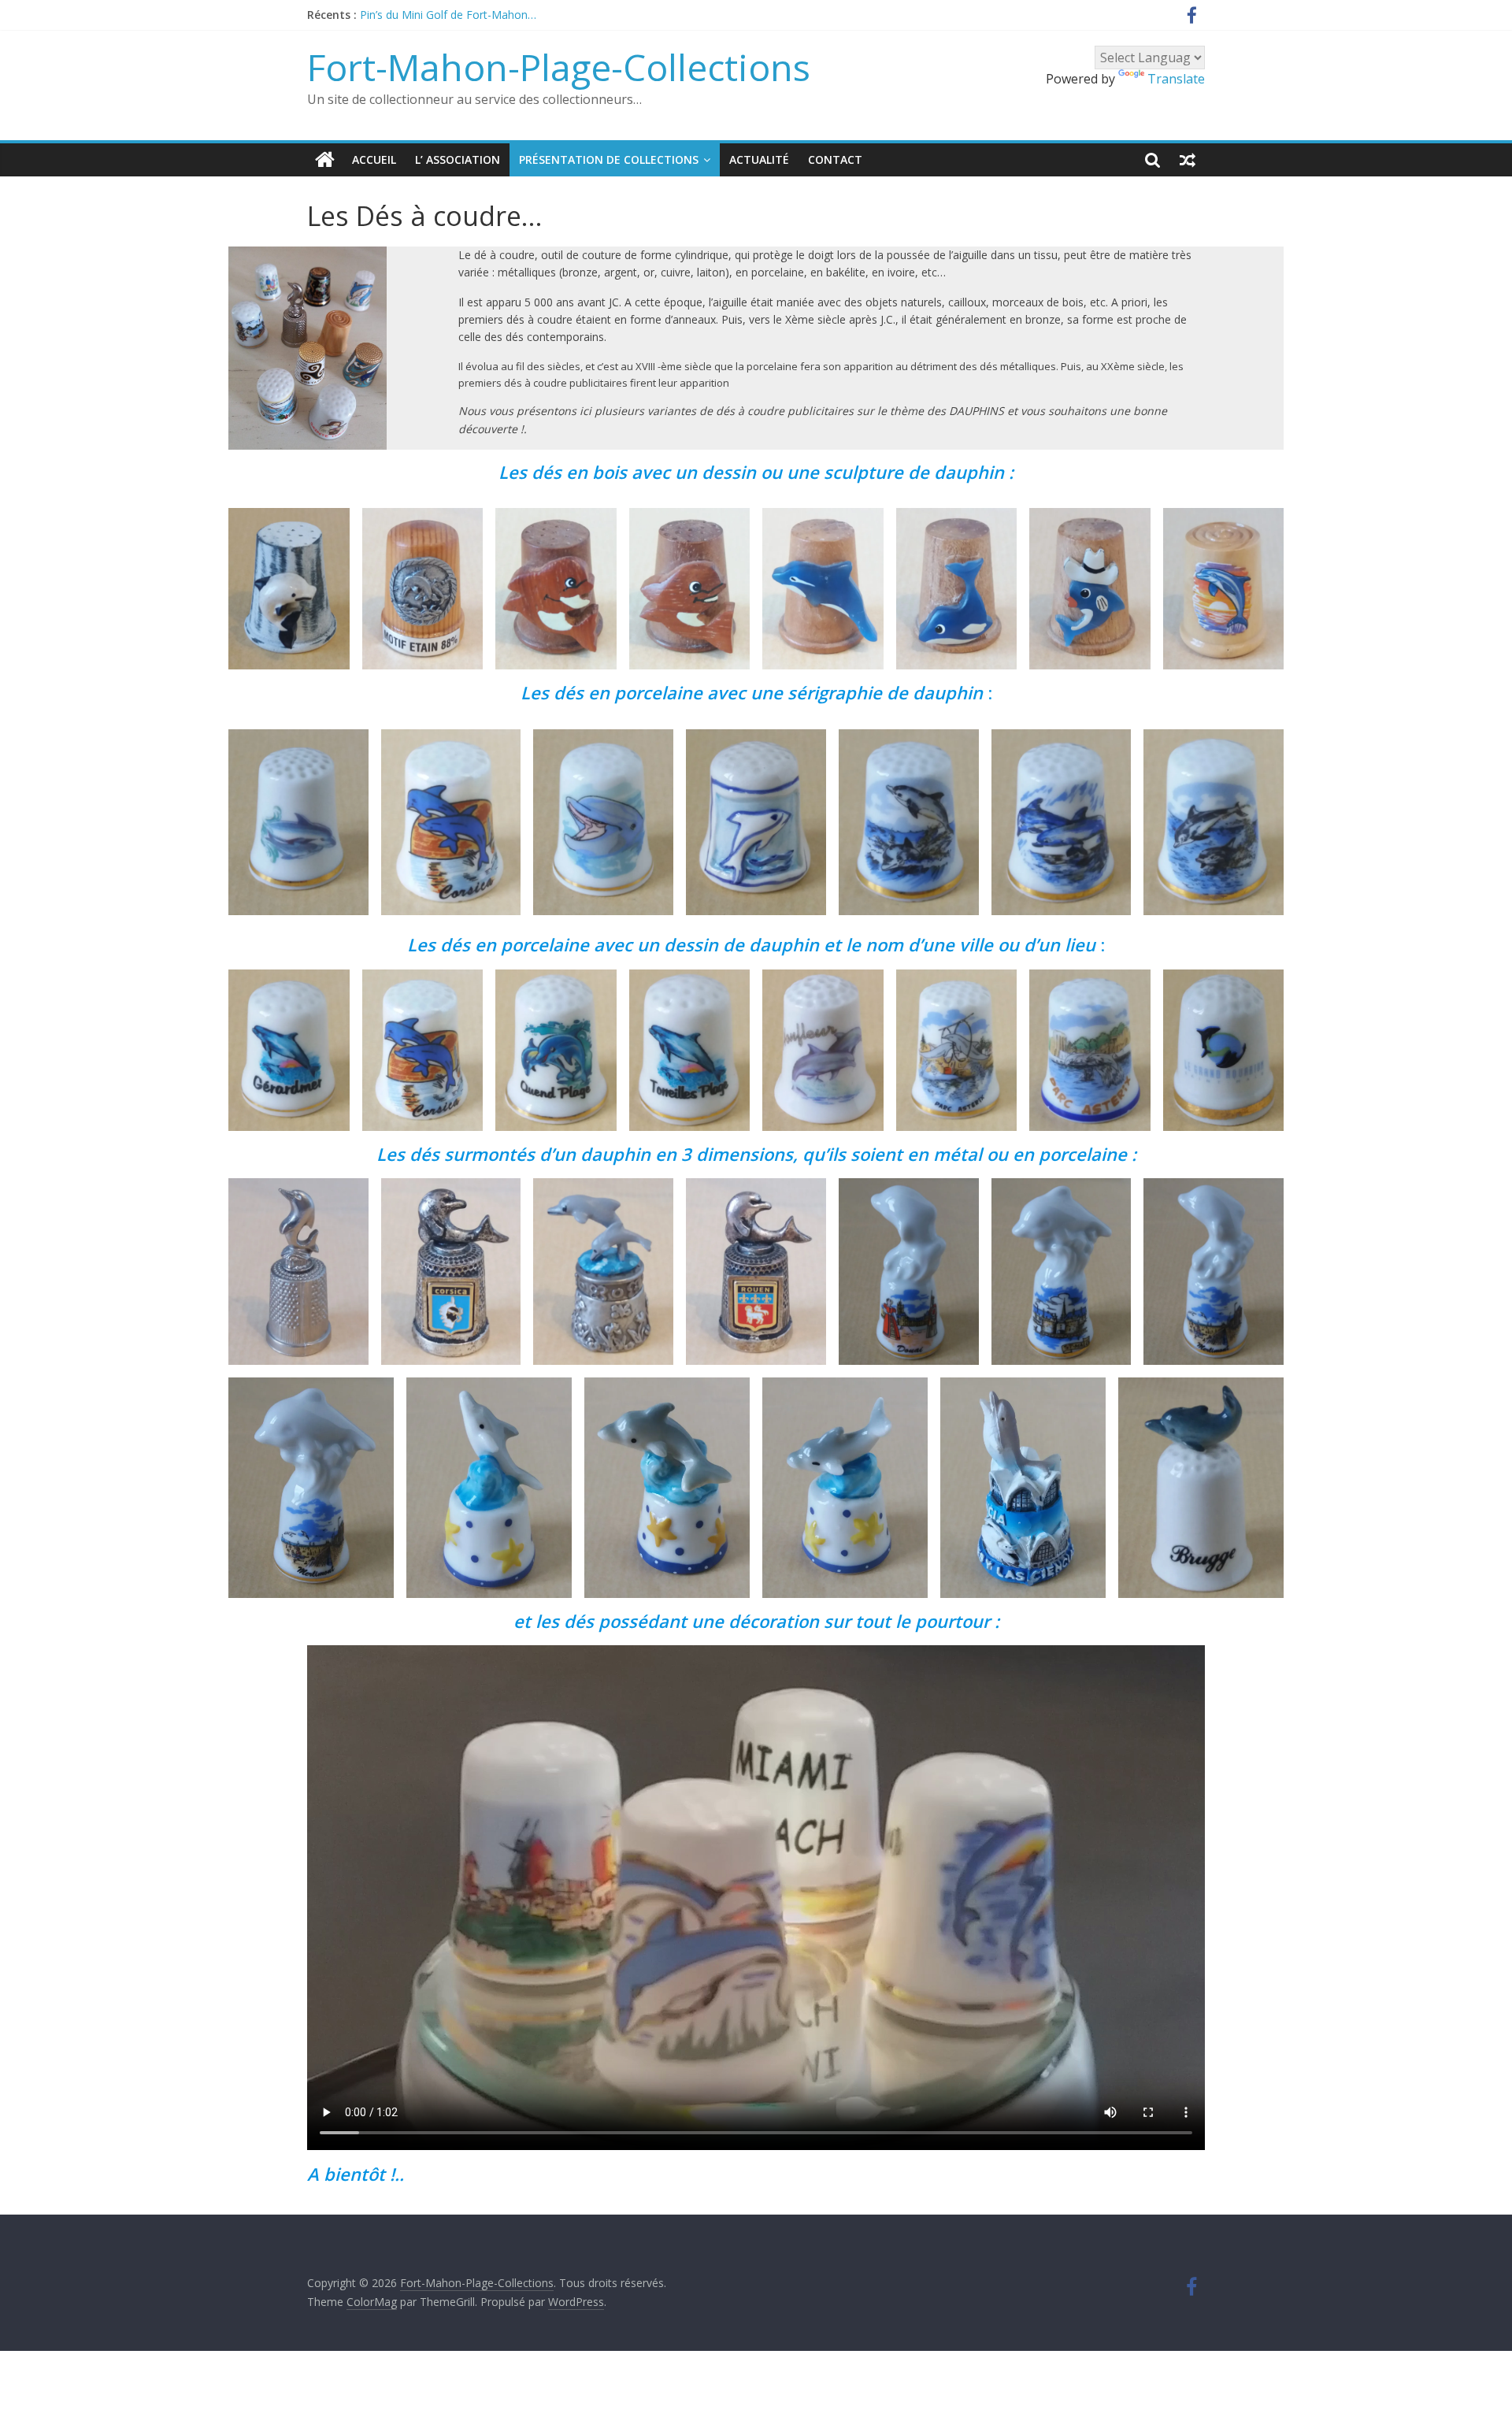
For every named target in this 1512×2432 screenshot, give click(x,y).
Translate (1176, 79)
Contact (835, 159)
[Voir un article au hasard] (1188, 160)
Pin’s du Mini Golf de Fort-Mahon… (448, 20)
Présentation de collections (609, 159)
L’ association (458, 159)
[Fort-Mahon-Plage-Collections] (325, 160)
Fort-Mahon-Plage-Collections (559, 67)
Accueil (374, 159)
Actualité (759, 159)
